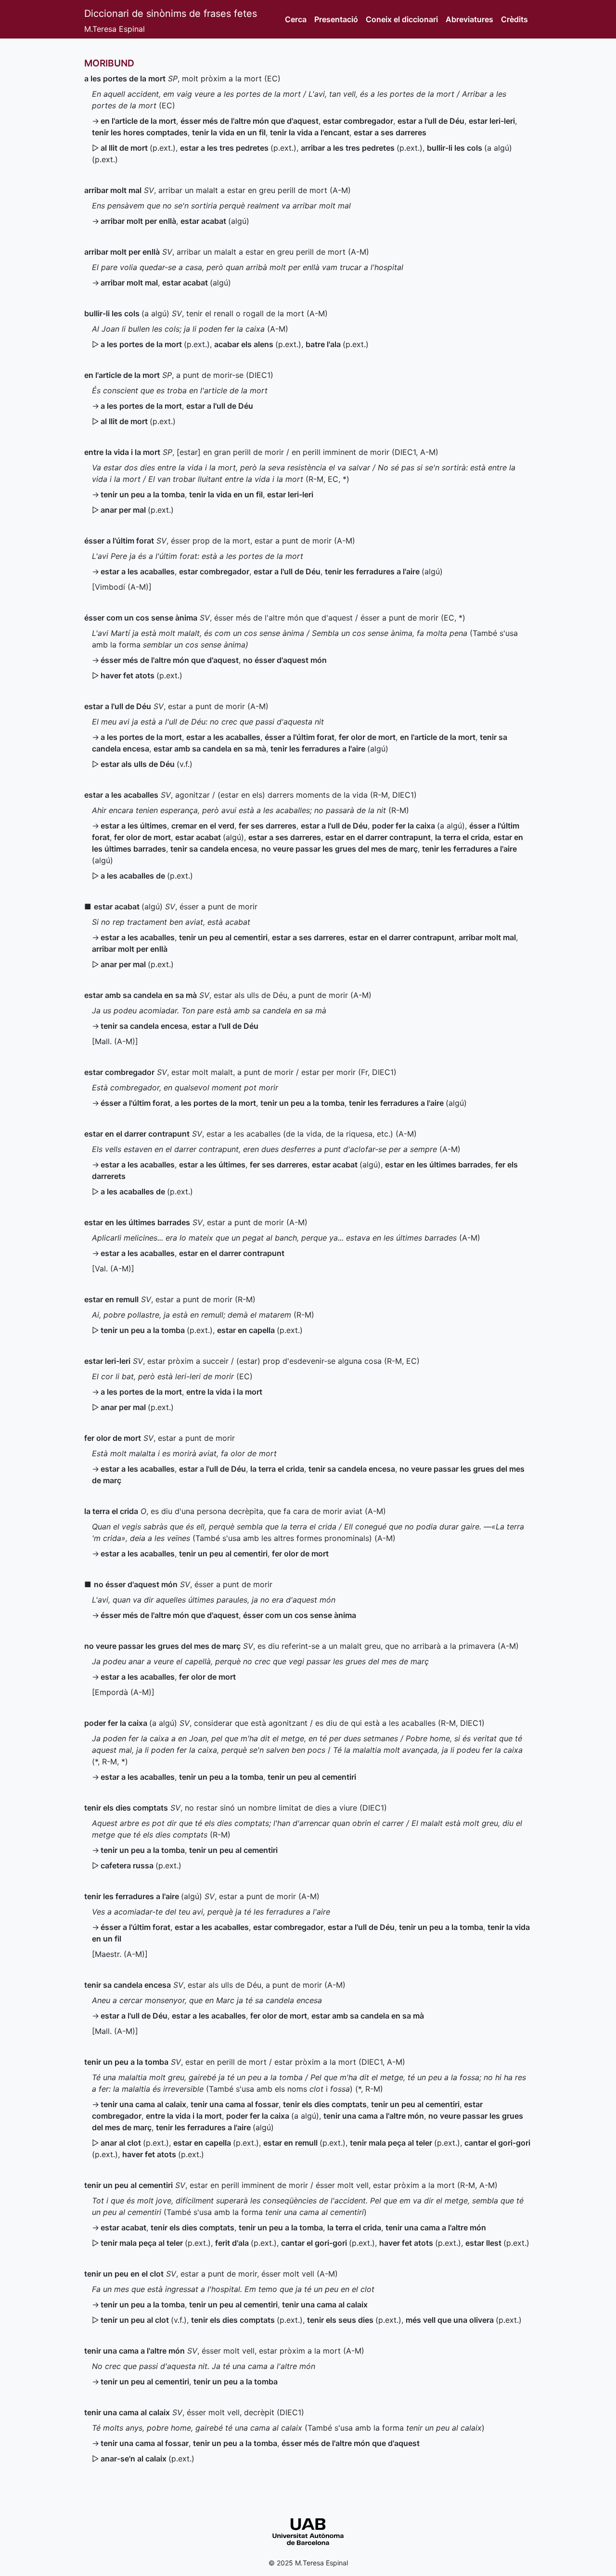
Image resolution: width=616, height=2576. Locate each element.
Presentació (336, 19)
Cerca (296, 19)
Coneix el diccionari (402, 19)
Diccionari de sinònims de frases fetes (171, 13)
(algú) (215, 221)
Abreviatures (469, 19)
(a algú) (127, 313)
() (138, 148)
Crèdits (514, 19)
